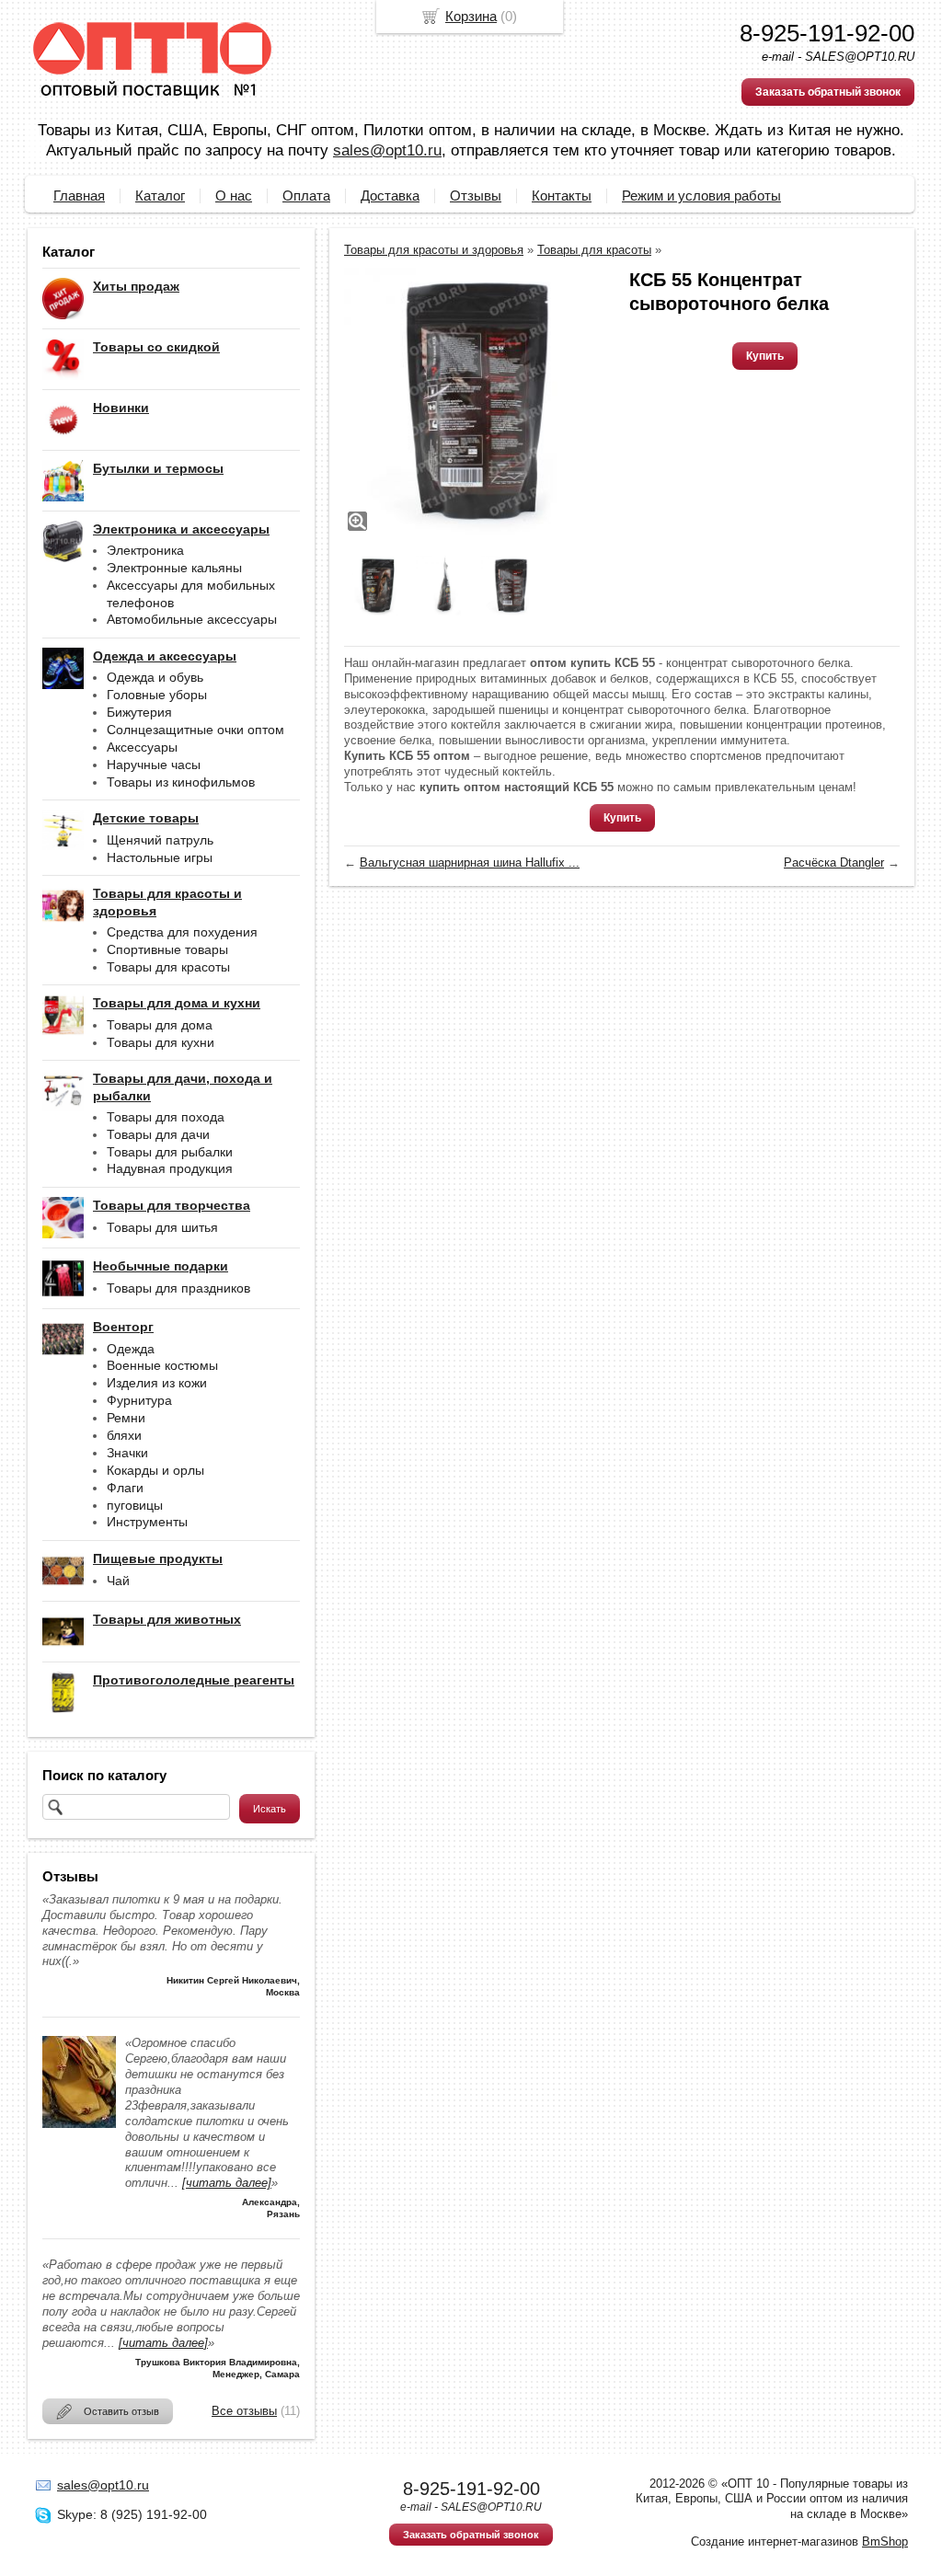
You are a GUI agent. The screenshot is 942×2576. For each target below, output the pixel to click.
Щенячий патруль (160, 840)
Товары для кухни (161, 1042)
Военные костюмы (162, 1365)
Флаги (125, 1488)
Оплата (306, 195)
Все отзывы (244, 2411)
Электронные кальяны (174, 568)
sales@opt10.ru (387, 150)
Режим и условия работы (701, 195)
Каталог (160, 195)
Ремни (126, 1418)
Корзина (471, 16)
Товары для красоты (168, 967)
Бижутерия (139, 712)
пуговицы (135, 1505)
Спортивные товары (167, 949)
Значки (127, 1453)
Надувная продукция (170, 1168)
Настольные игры (160, 857)
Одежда (131, 1349)
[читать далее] (227, 2183)
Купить (765, 356)
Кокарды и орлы (155, 1470)
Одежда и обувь (155, 677)
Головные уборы (157, 695)
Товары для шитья (162, 1227)
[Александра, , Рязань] (79, 2124)
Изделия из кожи (157, 1383)
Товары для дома (160, 1025)
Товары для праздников (178, 1288)
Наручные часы (154, 765)
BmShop (885, 2541)
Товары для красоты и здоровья (434, 250)
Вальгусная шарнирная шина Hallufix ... (470, 862)
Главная (79, 195)
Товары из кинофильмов (181, 782)
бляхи (124, 1435)
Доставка (390, 195)
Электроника (145, 550)
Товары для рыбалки (170, 1152)
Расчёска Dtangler (834, 862)
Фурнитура (139, 1400)
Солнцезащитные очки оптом (195, 730)
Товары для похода (166, 1117)
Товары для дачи (158, 1134)
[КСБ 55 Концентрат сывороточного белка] (477, 401)
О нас (234, 195)
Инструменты (147, 1522)
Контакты (562, 195)
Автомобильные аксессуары (192, 619)
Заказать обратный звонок (828, 92)
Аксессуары (142, 747)
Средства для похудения (182, 932)
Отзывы (476, 195)
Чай (118, 1581)
